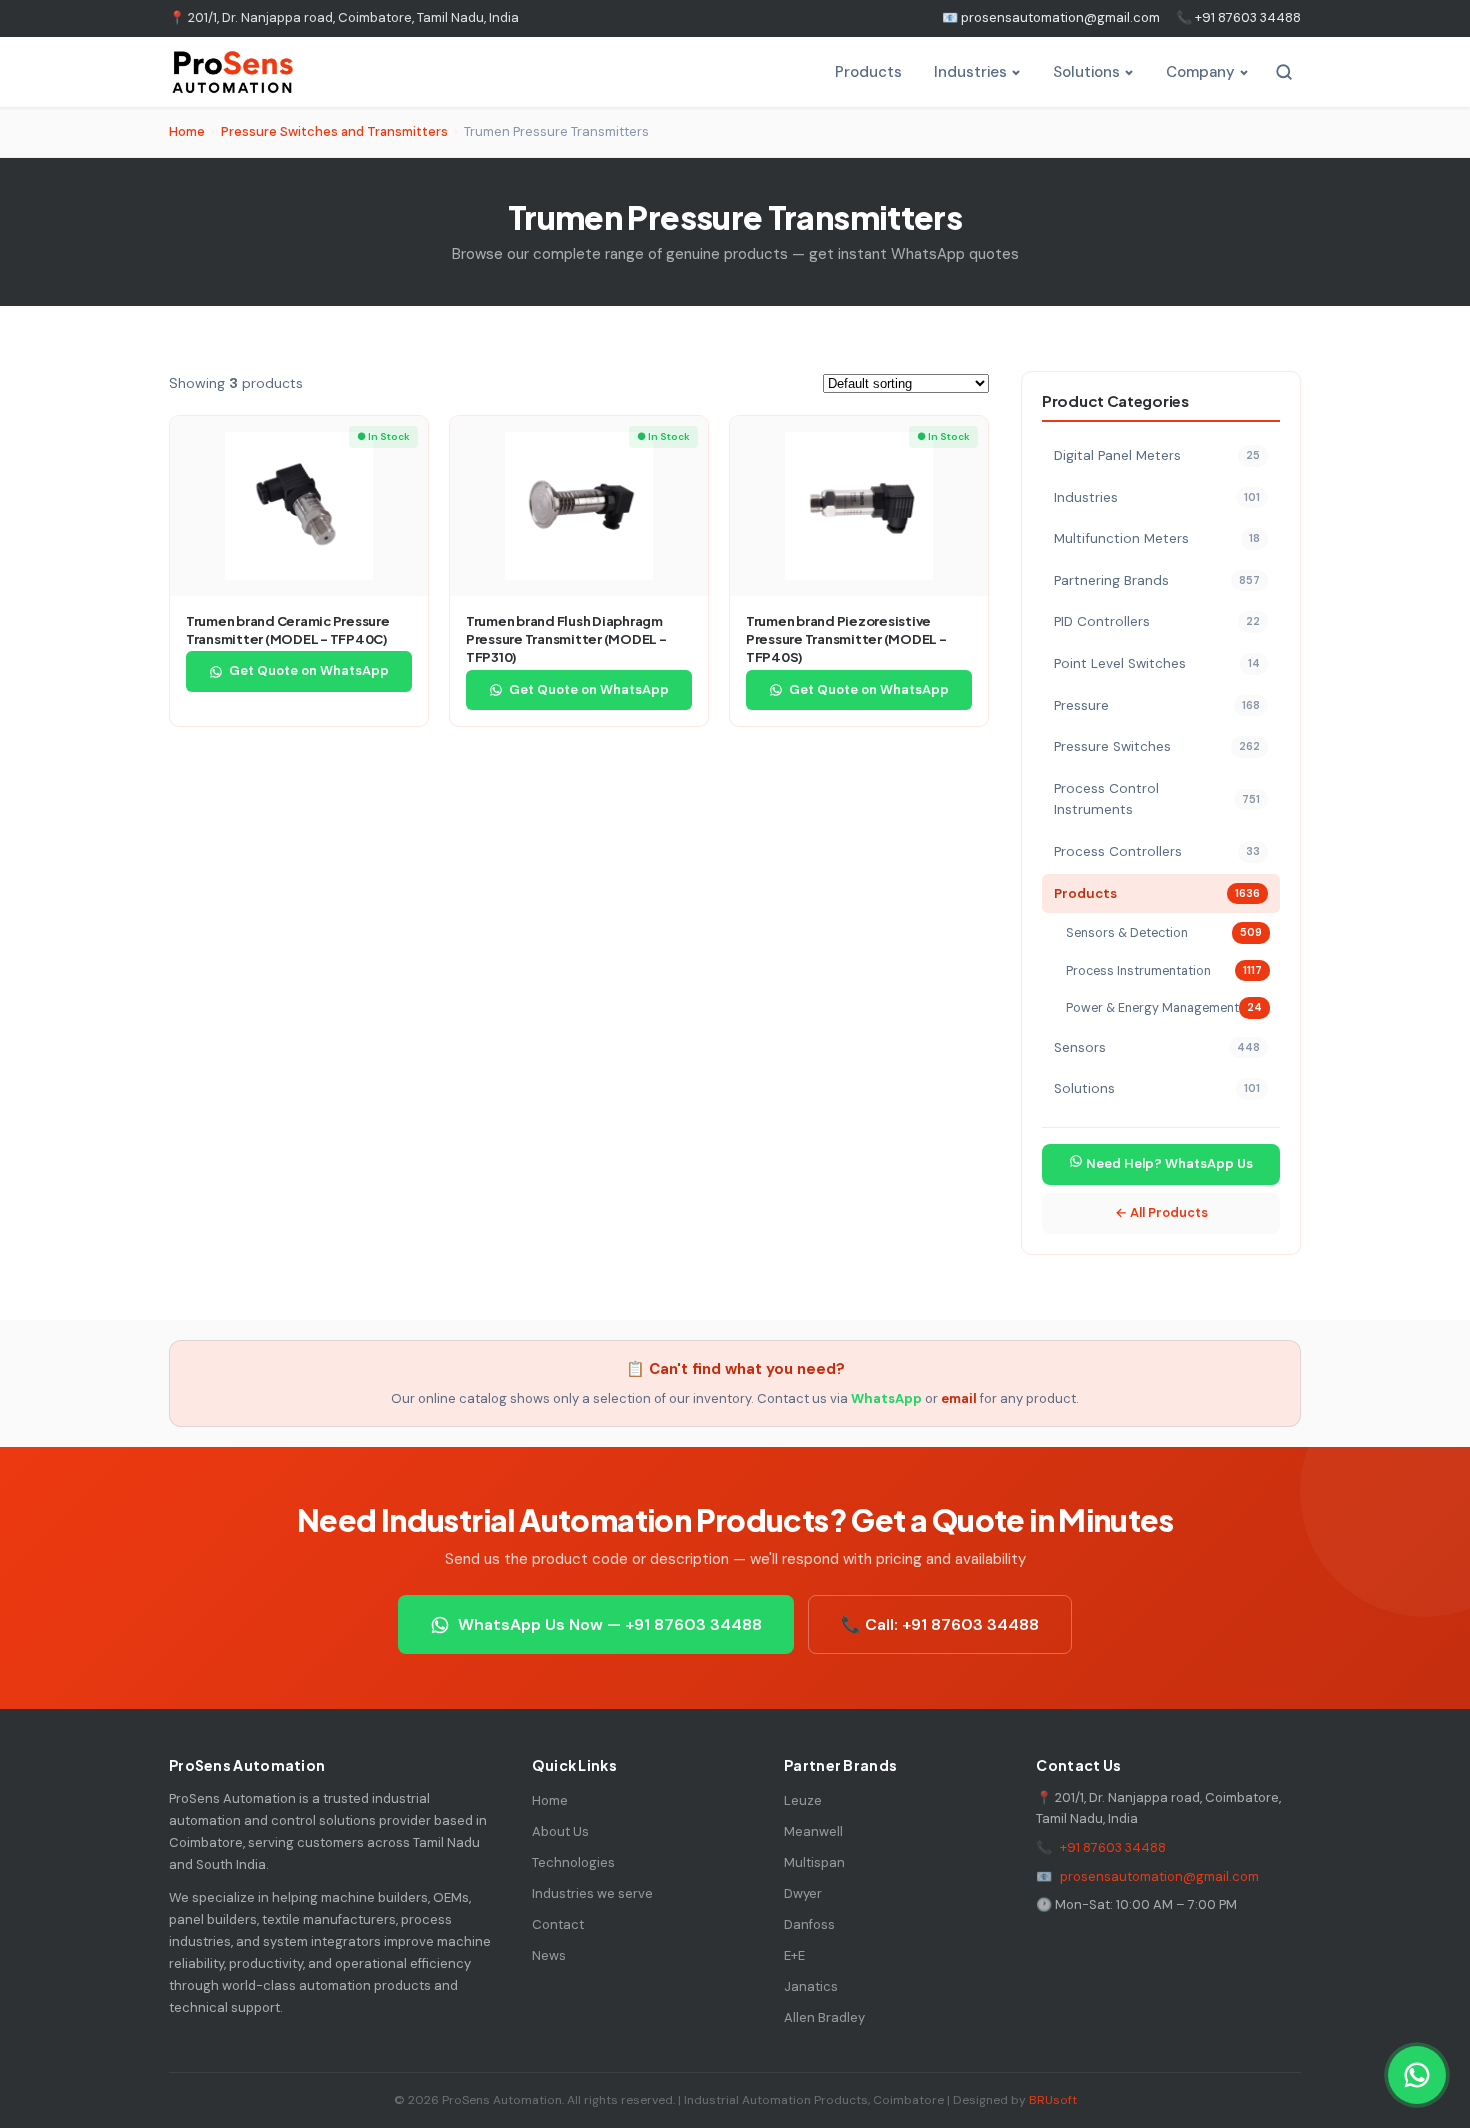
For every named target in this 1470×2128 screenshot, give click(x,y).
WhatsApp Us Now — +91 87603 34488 (610, 1624)
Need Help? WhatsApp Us (1168, 1163)
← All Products (1161, 1212)
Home (187, 131)
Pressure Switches (1157, 746)
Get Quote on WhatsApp (309, 670)
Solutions (1086, 72)
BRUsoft (1053, 2100)
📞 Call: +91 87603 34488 (940, 1624)
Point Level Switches (1157, 663)
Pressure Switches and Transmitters (334, 131)
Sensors (1157, 1047)
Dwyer (803, 1893)
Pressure (1157, 705)
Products (868, 72)
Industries (970, 72)
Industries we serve (592, 1893)
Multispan (814, 1862)
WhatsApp (886, 1398)
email (959, 1398)
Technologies (573, 1862)
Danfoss (809, 1924)
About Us (560, 1831)
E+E (794, 1955)
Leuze (803, 1800)
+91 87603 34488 (1113, 1847)
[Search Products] (1284, 72)
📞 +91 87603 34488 (1238, 17)
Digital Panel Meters (1157, 455)
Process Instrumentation (1164, 971)
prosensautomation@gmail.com (1159, 1876)
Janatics (811, 1986)
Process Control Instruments (1157, 799)
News (549, 1955)
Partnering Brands (1157, 580)
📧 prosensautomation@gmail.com (1051, 17)
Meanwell (813, 1831)
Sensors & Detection (1164, 933)
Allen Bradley (824, 2017)
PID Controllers (1157, 621)
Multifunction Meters (1157, 538)
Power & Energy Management (1164, 1008)
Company (1200, 72)
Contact (558, 1924)
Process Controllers (1157, 851)
